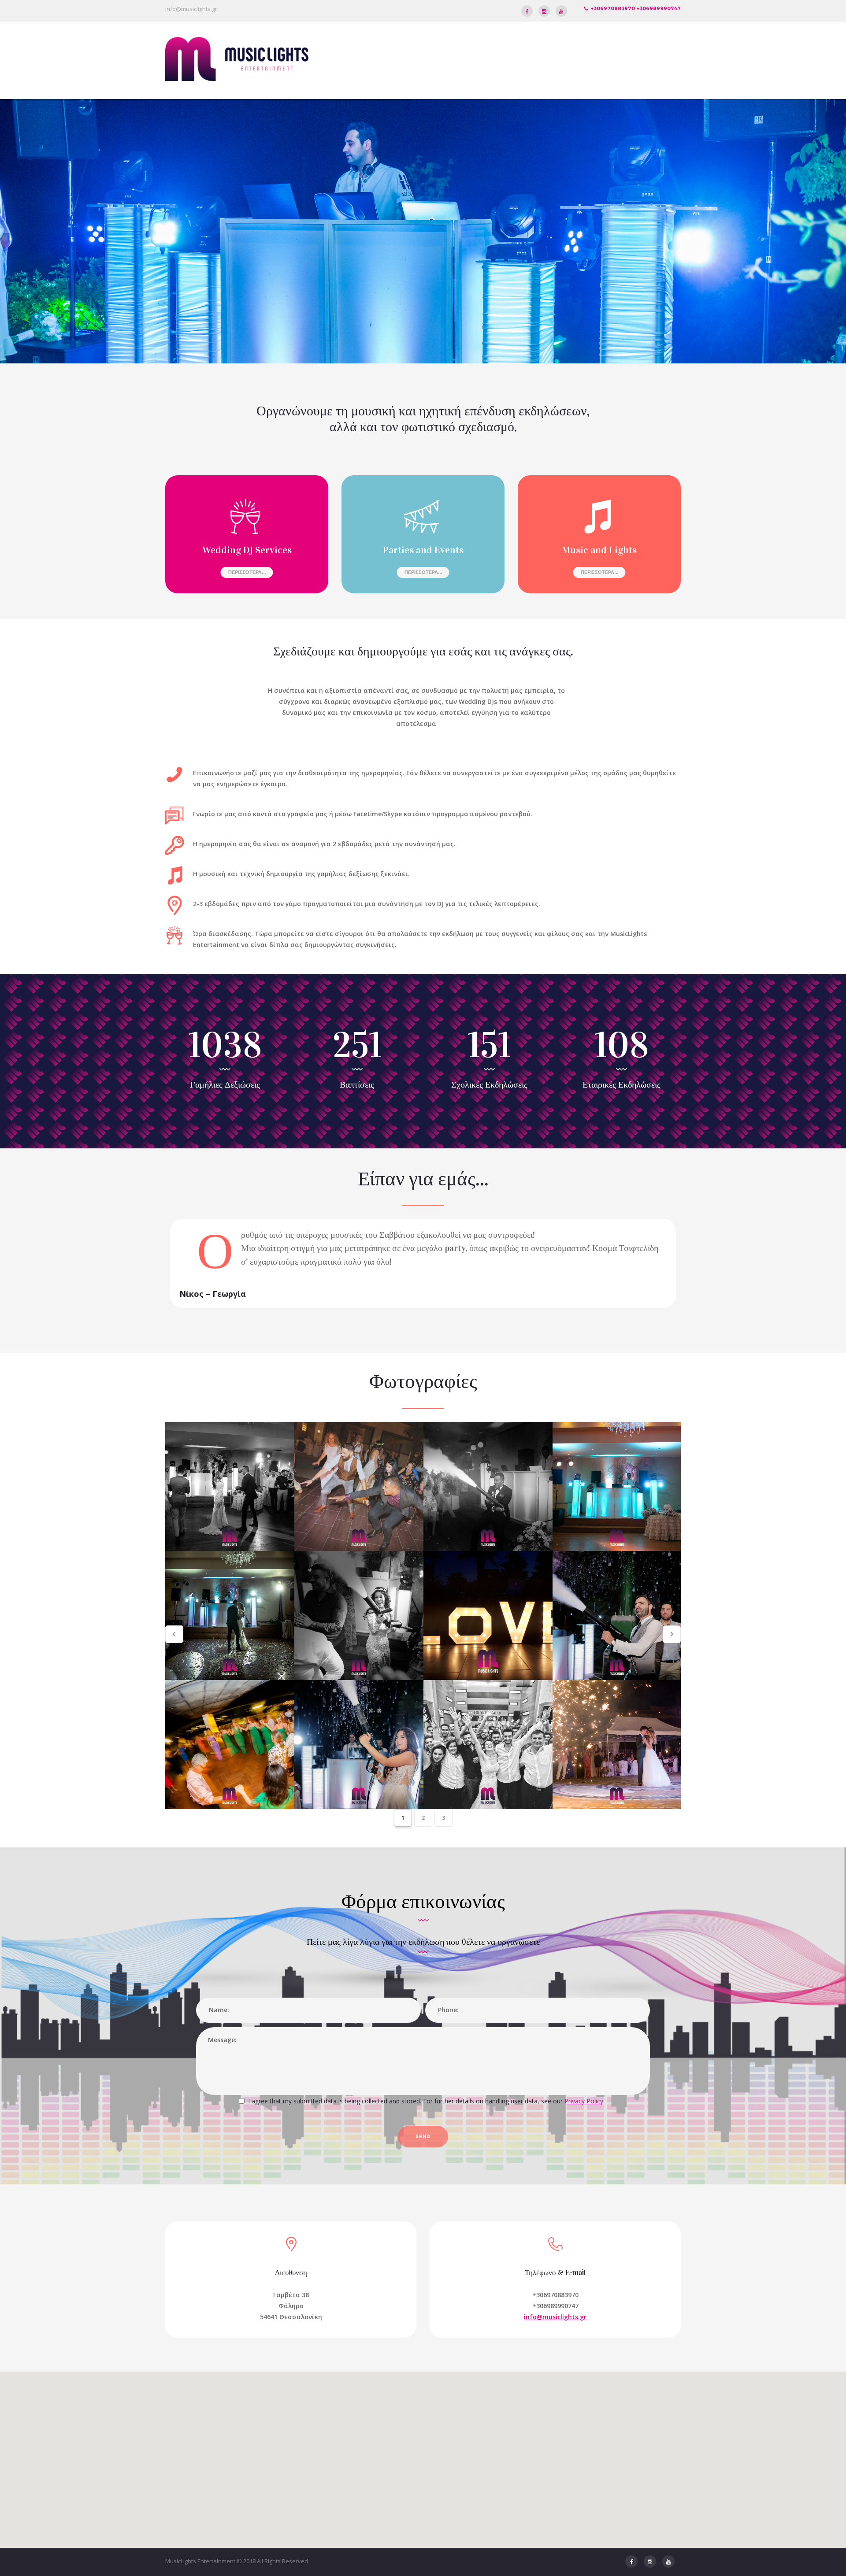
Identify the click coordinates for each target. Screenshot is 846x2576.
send (423, 2137)
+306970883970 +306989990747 (636, 8)
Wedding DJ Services (247, 550)
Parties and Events (423, 550)
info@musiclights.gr (191, 9)
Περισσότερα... (247, 572)
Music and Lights (599, 550)
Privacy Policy (584, 2101)
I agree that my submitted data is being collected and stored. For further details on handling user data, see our (426, 2101)
